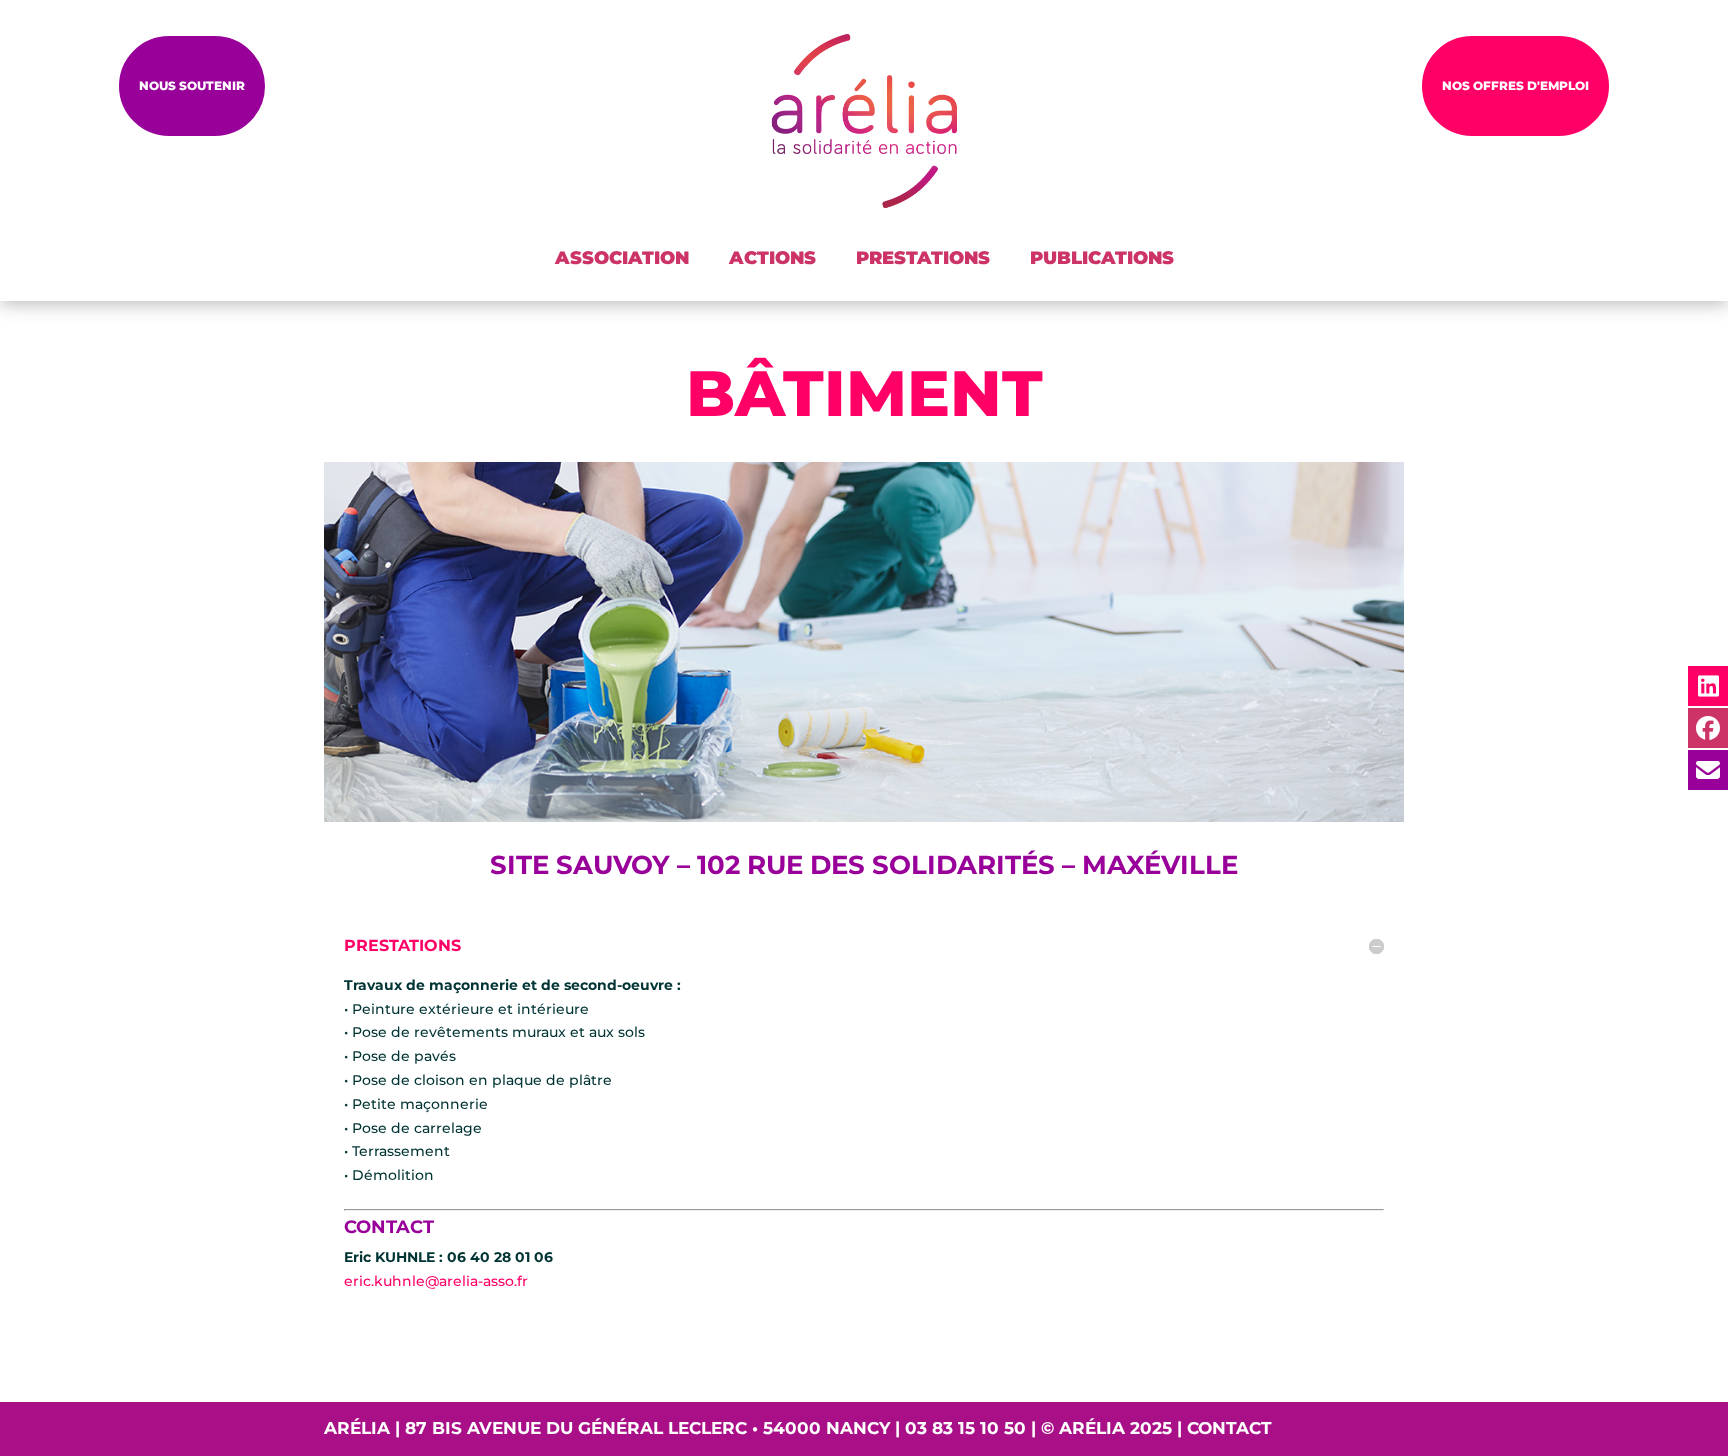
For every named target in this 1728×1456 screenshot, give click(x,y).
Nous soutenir (192, 85)
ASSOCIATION (622, 258)
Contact (1229, 1428)
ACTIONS (772, 258)
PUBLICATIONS (1102, 258)
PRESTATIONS (923, 258)
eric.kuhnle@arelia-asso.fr (436, 1281)
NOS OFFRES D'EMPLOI (1515, 85)
